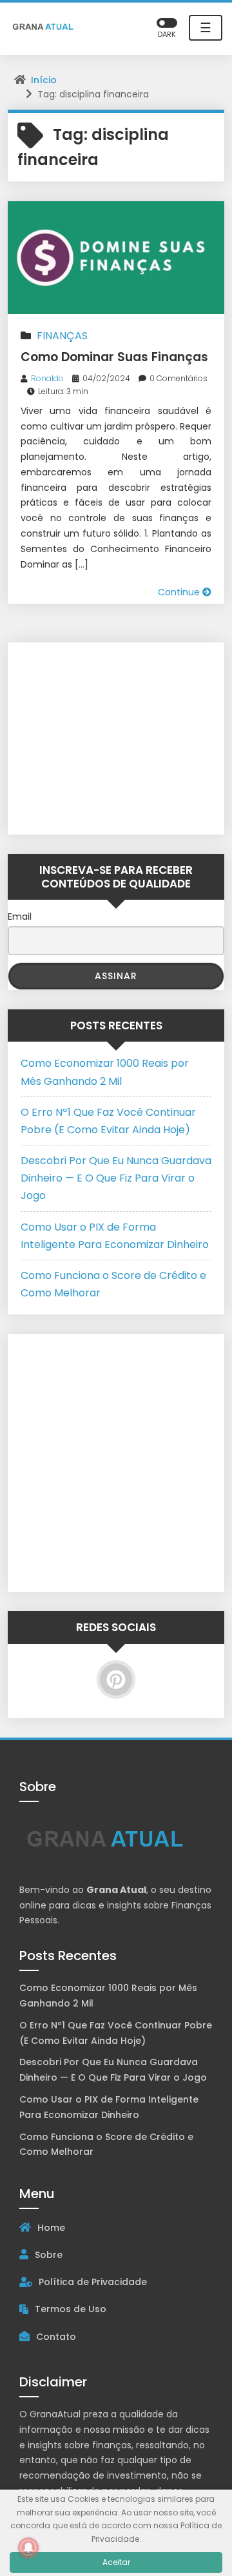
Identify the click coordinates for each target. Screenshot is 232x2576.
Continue (180, 592)
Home (51, 2228)
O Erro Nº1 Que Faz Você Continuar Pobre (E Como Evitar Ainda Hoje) (116, 2033)
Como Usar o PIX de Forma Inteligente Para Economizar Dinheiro (109, 2107)
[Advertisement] (101, 736)
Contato (56, 2337)
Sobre (49, 2255)
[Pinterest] (116, 1679)
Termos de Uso (71, 2309)
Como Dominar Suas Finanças (114, 357)
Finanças (62, 336)
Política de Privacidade (93, 2282)
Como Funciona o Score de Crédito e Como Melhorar (106, 2145)
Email (20, 916)
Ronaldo (47, 378)
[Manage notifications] (28, 2548)
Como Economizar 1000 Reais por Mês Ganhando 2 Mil (108, 1996)
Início (44, 80)
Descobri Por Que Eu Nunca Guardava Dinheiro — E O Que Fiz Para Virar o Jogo (116, 1178)
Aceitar (116, 2562)
